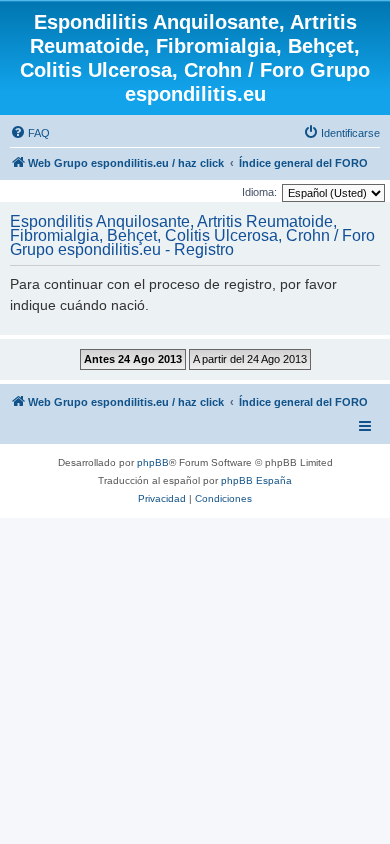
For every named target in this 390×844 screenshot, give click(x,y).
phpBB (153, 462)
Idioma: (259, 192)
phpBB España (256, 480)
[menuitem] (30, 133)
